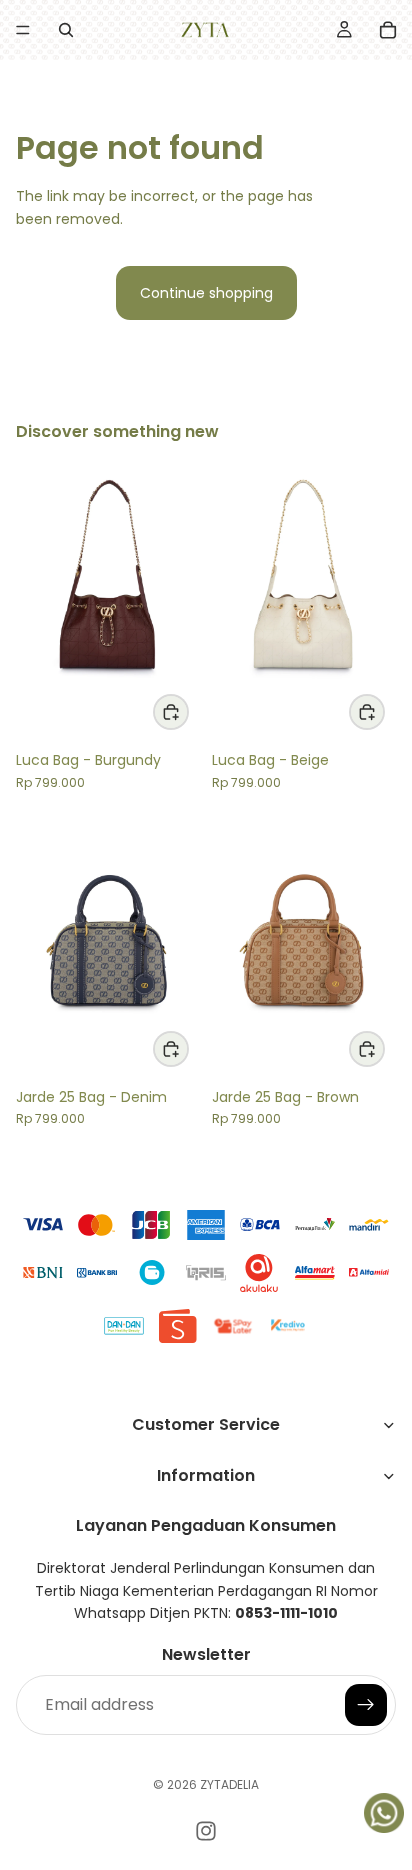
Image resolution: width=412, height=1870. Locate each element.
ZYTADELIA (229, 1784)
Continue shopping (206, 293)
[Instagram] (206, 1831)
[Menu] (23, 30)
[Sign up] (366, 1704)
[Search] (66, 30)
